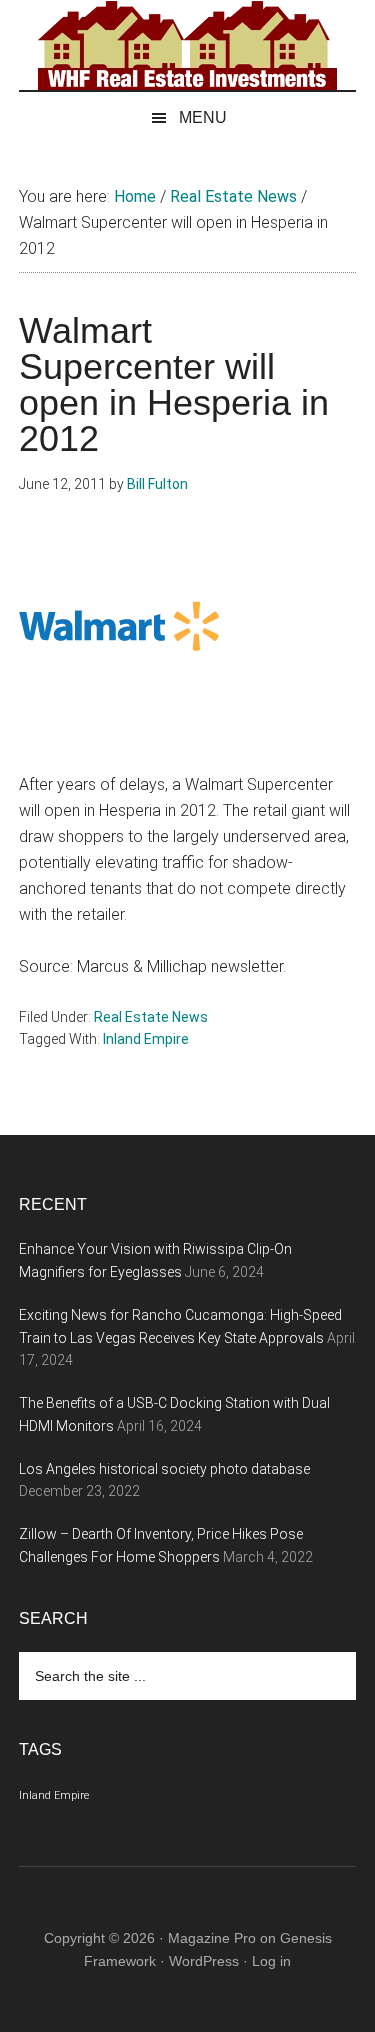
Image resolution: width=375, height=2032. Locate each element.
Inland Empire (146, 1039)
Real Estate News (151, 1017)
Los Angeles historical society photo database (164, 1469)
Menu (203, 117)
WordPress (204, 1961)
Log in (271, 1961)
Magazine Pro (212, 1938)
